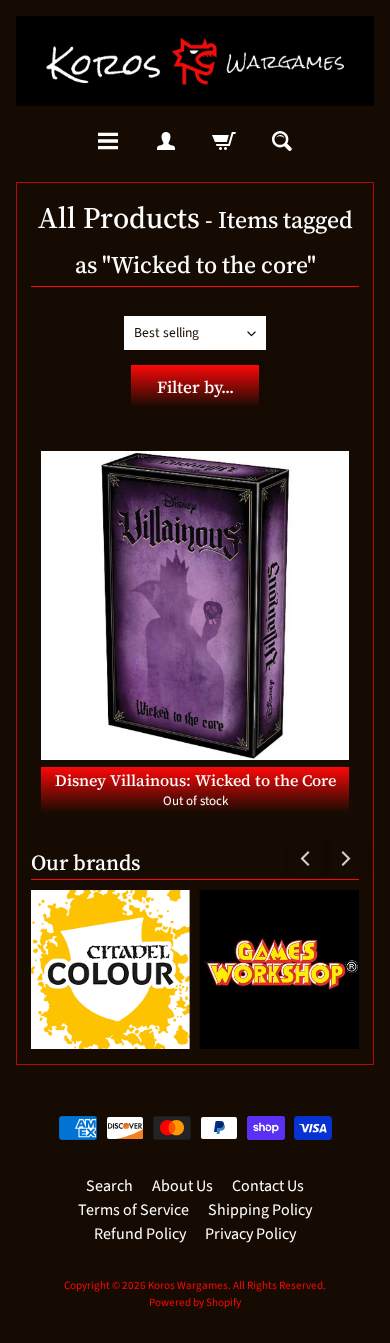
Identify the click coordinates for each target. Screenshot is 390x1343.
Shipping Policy (260, 1210)
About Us (182, 1186)
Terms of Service (133, 1210)
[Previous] (306, 858)
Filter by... (195, 387)
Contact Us (268, 1186)
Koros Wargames (188, 1285)
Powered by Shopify (195, 1302)
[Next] (344, 858)
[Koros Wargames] (195, 61)
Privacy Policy (250, 1234)
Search (109, 1186)
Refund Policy (140, 1234)
